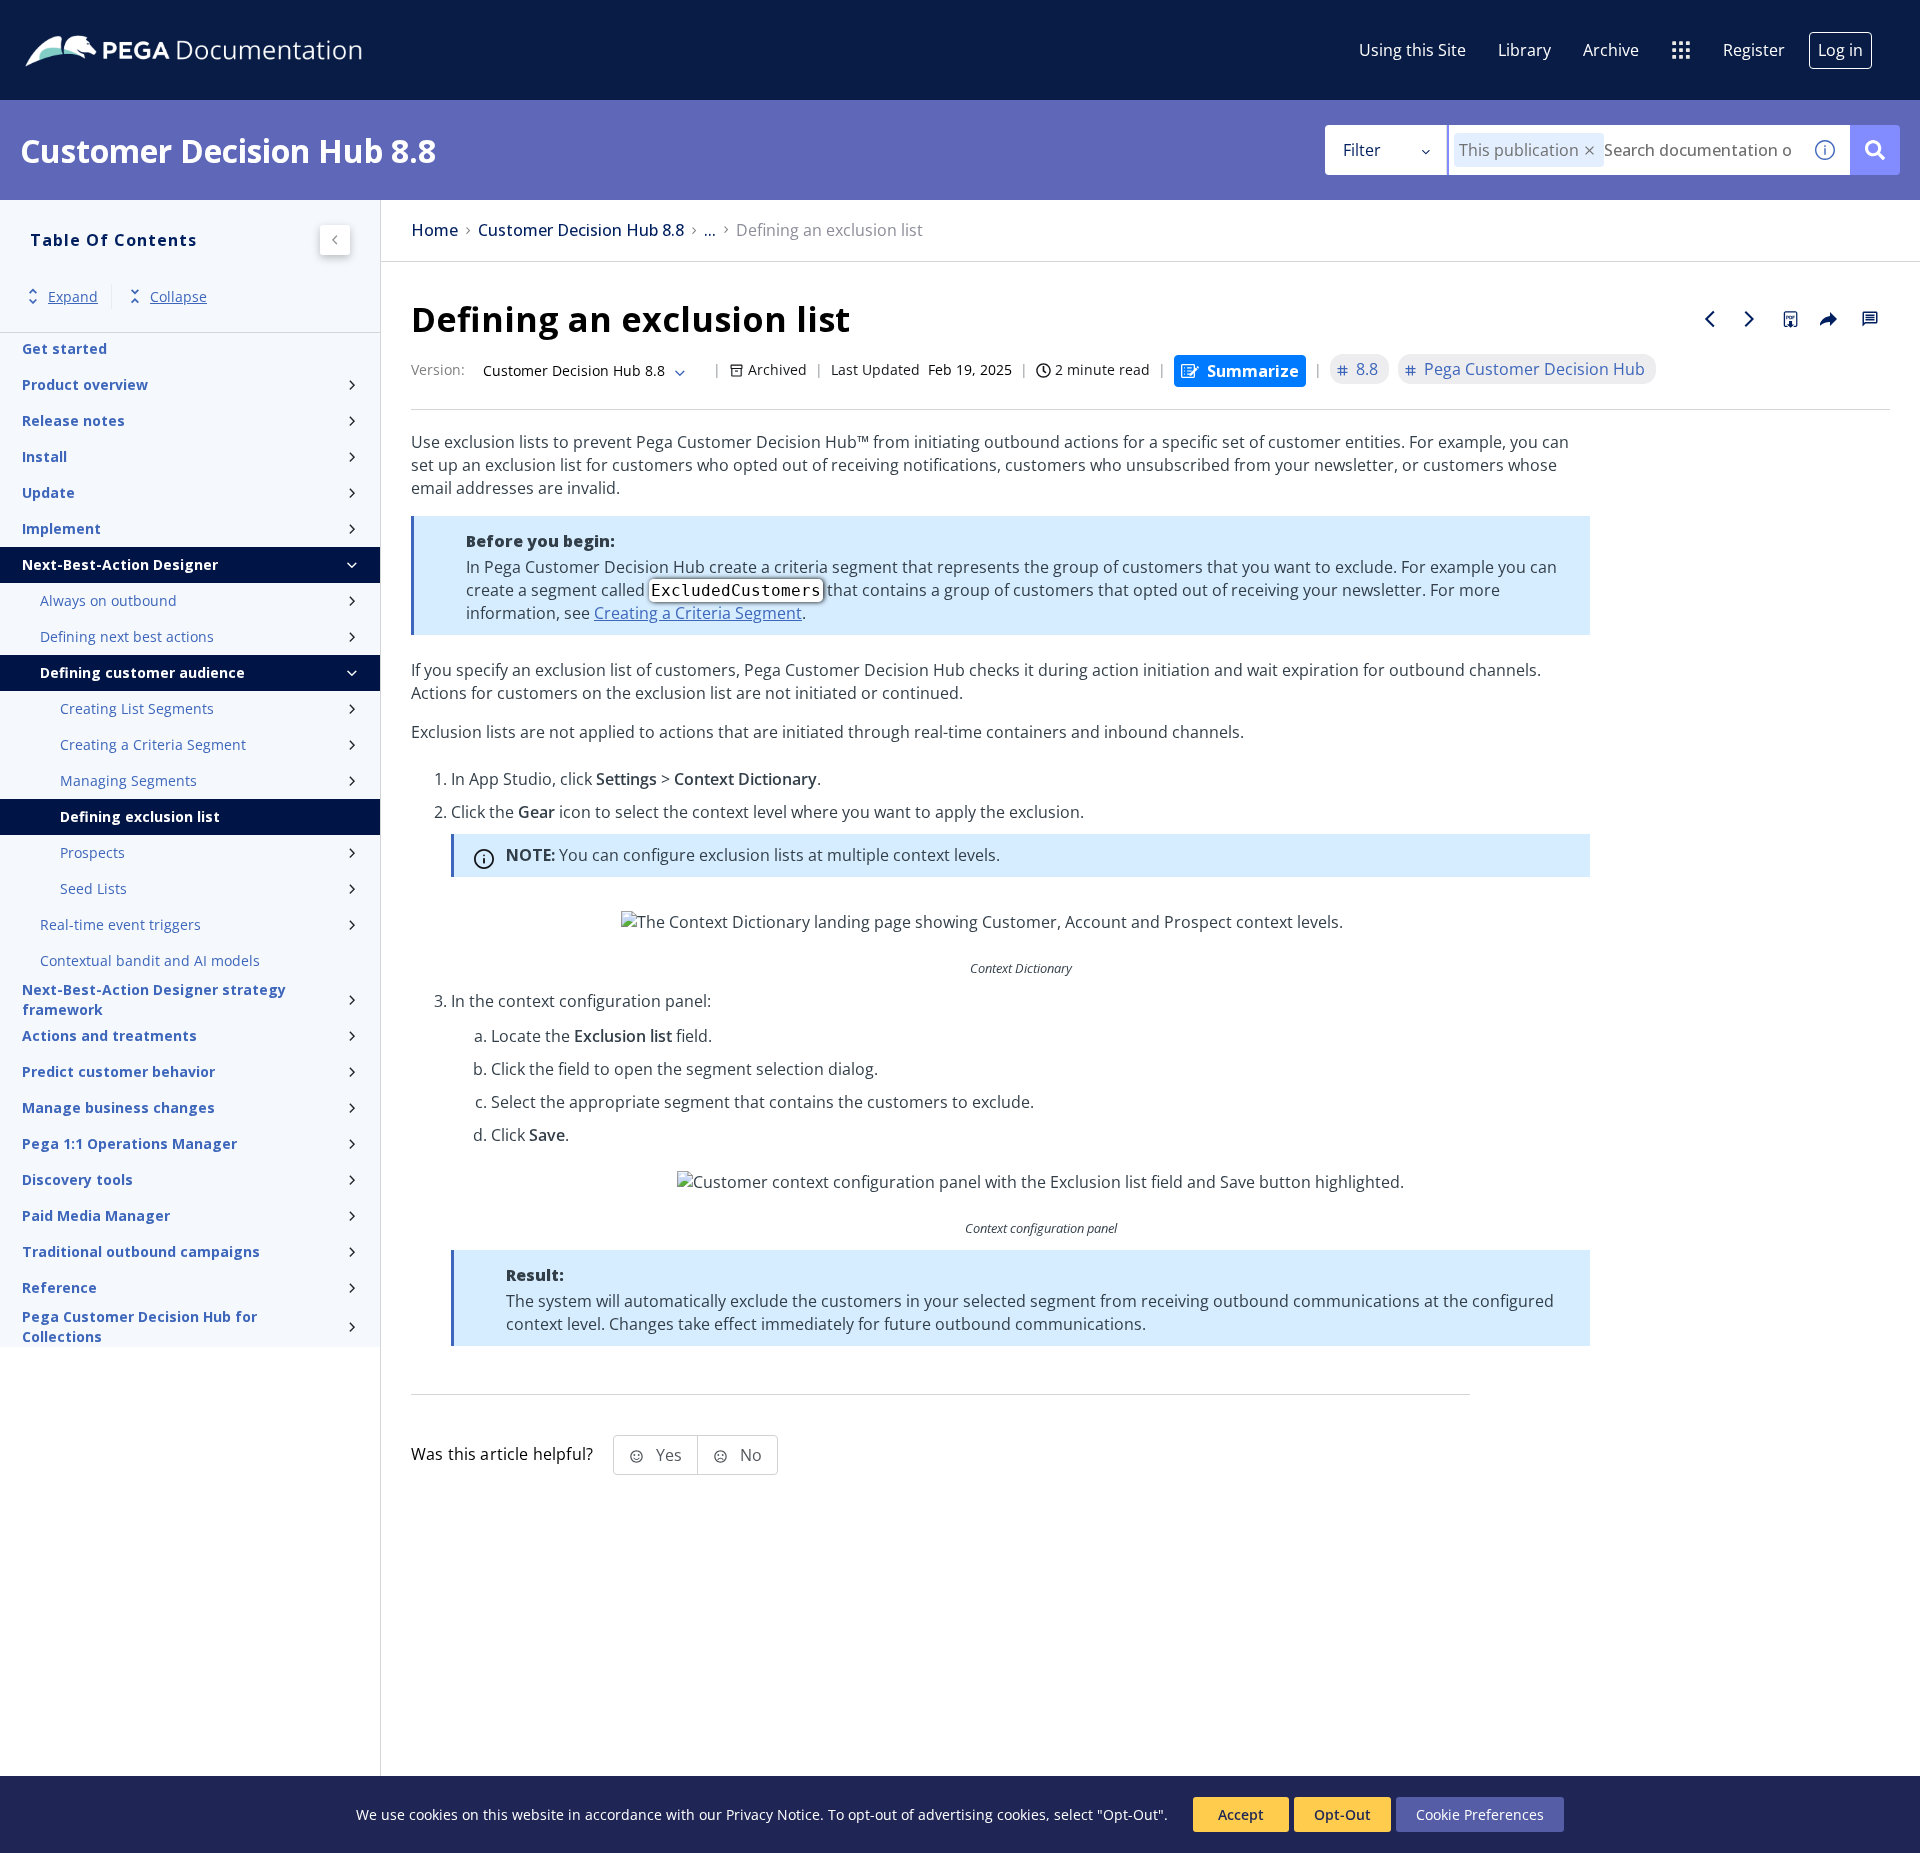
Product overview (85, 384)
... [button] (710, 230)
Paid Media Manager (96, 1215)
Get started (64, 348)
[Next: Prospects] (1750, 319)
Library (1524, 50)
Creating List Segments (137, 708)
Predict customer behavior (118, 1071)
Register (1754, 50)
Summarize (1253, 371)
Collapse (178, 296)
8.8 (1367, 369)
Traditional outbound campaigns (141, 1251)
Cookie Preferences (1480, 1814)
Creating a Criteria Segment (153, 744)
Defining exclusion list (140, 816)
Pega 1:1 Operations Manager (129, 1143)
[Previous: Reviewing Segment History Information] (1710, 319)
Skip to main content (89, 23)
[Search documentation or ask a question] (1875, 150)
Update (48, 492)
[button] (1589, 150)
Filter (1362, 150)
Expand (73, 296)
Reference (59, 1287)
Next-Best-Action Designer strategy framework (154, 1000)
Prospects (92, 852)
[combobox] (1624, 150)
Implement (61, 528)
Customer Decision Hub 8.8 (581, 230)
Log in (1840, 50)
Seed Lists (93, 888)
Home (434, 230)
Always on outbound (108, 600)
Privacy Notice (773, 1814)
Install (44, 456)
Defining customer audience (142, 672)
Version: (438, 369)
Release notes (73, 420)
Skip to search (242, 23)
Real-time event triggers (120, 924)
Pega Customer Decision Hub (1534, 369)
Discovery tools (77, 1179)
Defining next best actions (127, 636)
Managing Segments (128, 780)
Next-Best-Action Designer (120, 564)
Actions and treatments (109, 1035)
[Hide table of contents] (335, 240)
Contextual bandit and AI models (150, 960)
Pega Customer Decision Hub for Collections (139, 1327)
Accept (1241, 1814)
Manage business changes (118, 1107)
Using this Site (1412, 50)
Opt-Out (1342, 1814)
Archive (1611, 50)
